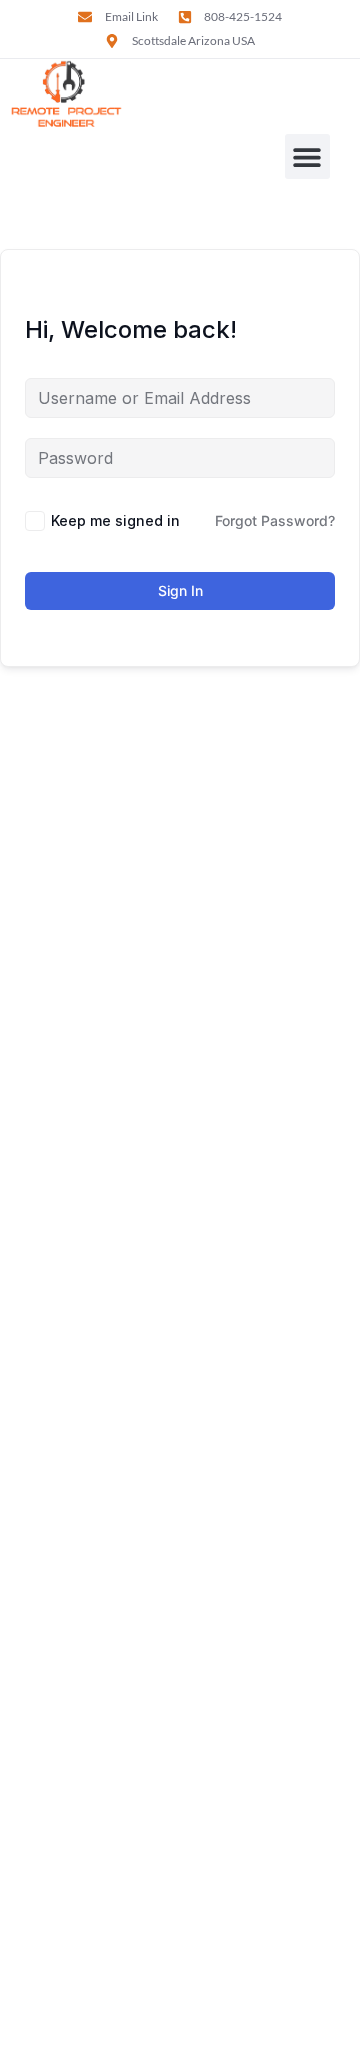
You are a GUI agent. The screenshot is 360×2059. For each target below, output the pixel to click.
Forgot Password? (275, 520)
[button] (307, 156)
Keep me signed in (115, 520)
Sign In (180, 590)
